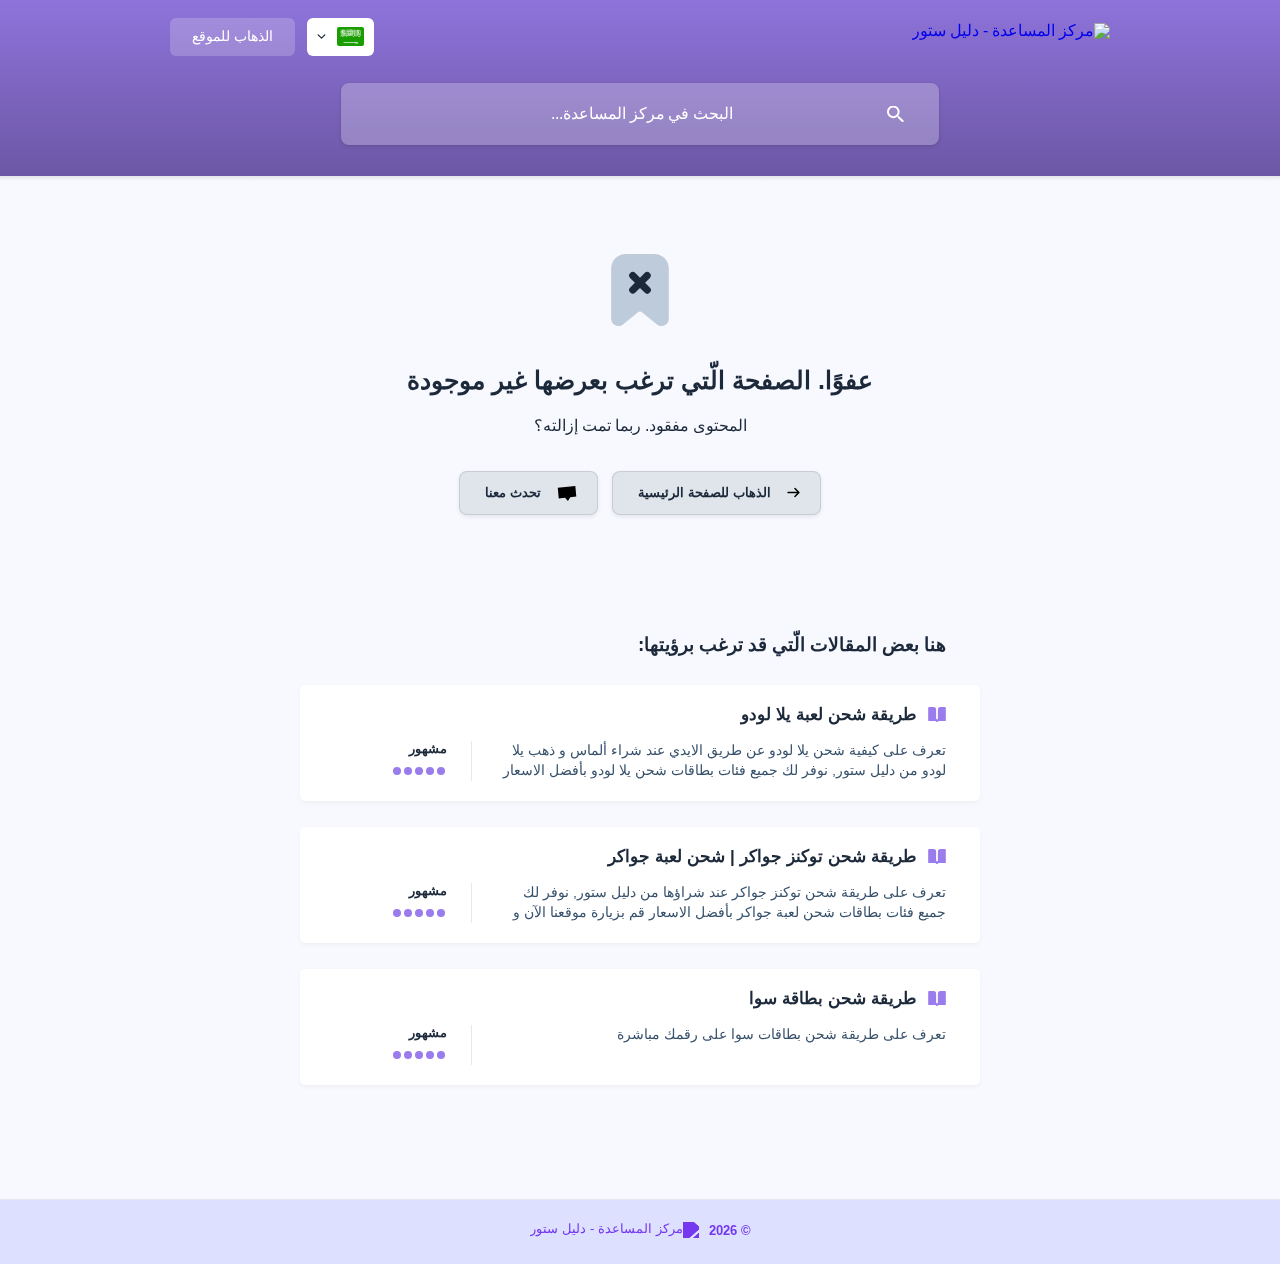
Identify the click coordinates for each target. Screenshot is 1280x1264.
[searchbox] (640, 114)
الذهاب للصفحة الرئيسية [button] (704, 492)
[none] (1011, 34)
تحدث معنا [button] (513, 492)
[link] (640, 743)
